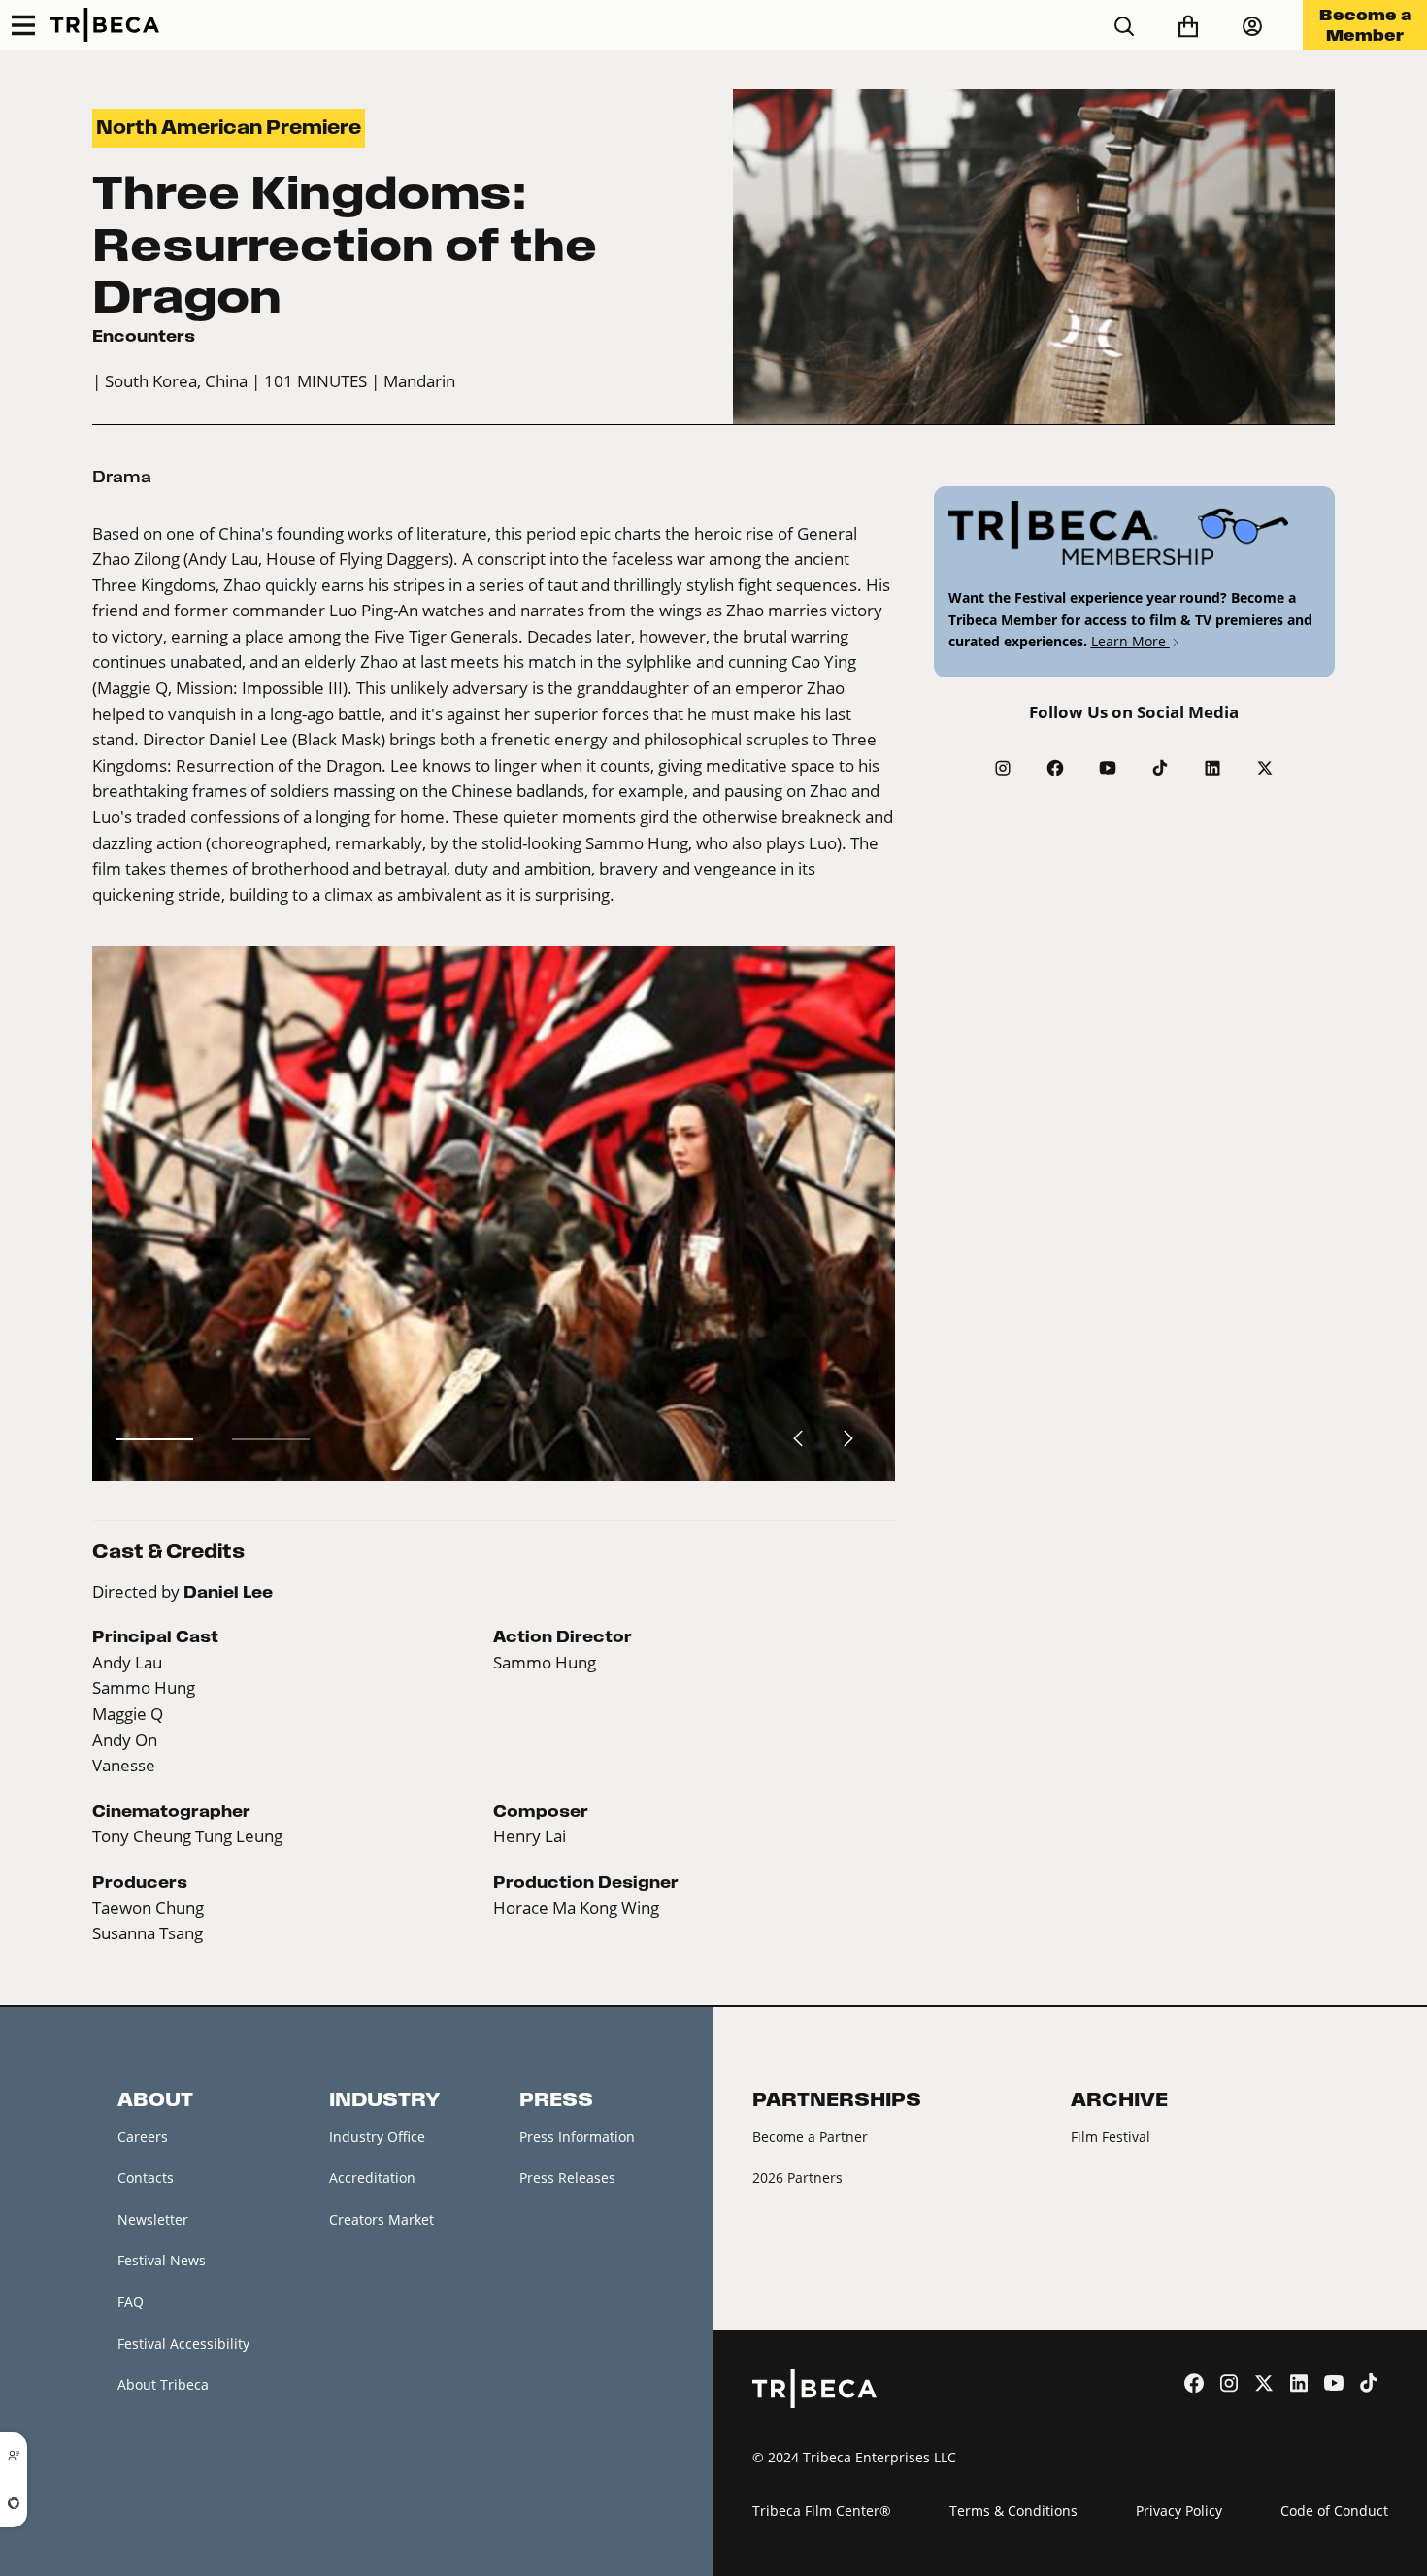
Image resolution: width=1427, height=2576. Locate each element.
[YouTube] (1108, 768)
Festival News (162, 2260)
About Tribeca (163, 2384)
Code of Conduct (1334, 2510)
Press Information (577, 2137)
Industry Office (377, 2137)
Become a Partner (810, 2137)
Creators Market (382, 2219)
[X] (1265, 768)
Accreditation (372, 2178)
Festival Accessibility (183, 2344)
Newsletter (153, 2219)
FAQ (131, 2302)
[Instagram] (1003, 768)
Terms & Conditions (1013, 2510)
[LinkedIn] (1212, 768)
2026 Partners (797, 2178)
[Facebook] (1055, 768)
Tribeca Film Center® (822, 2510)
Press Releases (567, 2178)
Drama (122, 477)
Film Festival (1111, 2137)
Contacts (146, 2178)
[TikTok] (1160, 768)
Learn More (1130, 641)
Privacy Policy (1179, 2510)
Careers (143, 2137)
